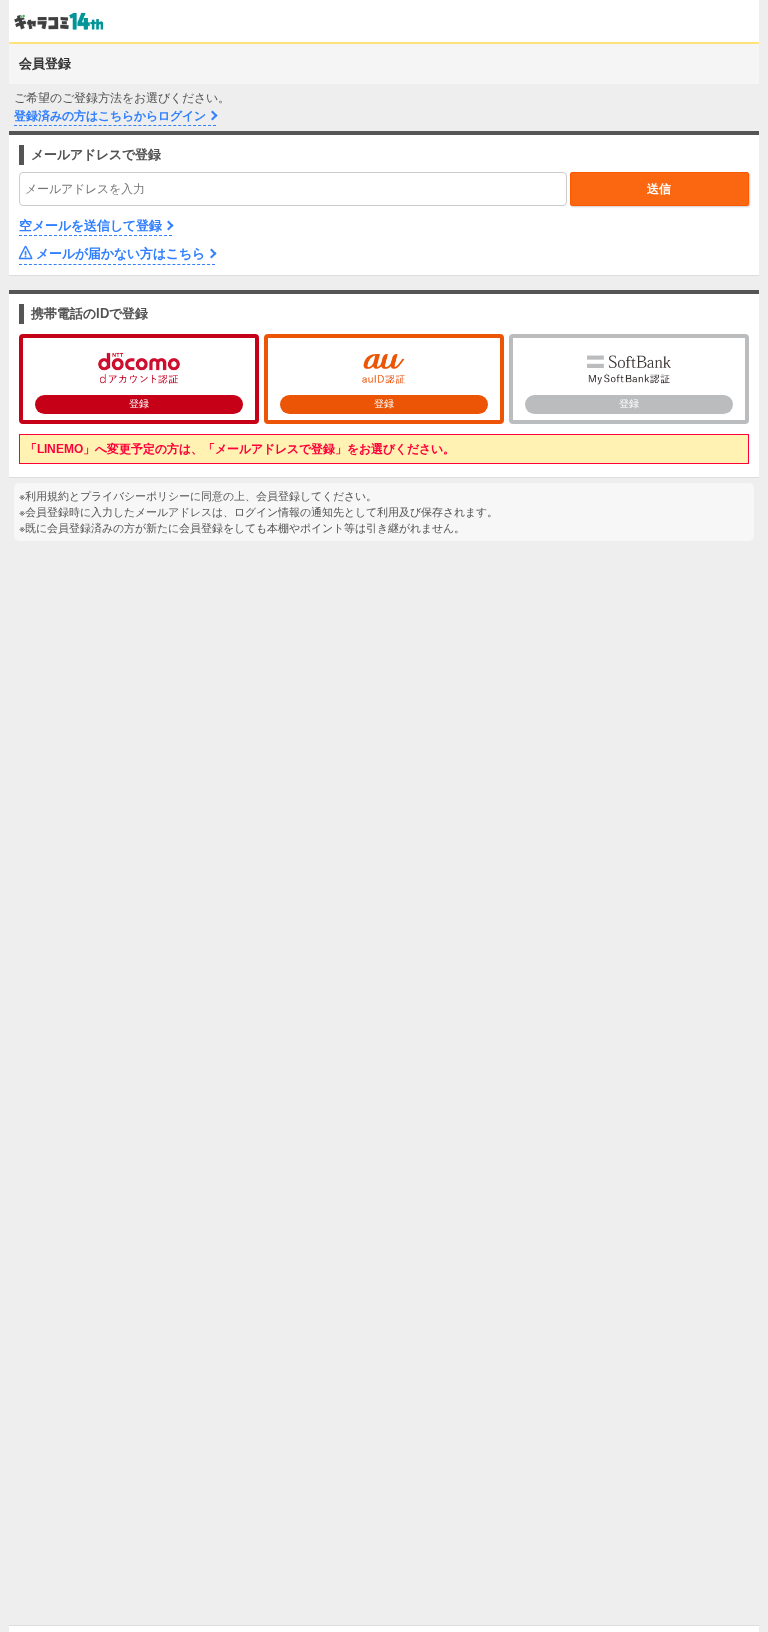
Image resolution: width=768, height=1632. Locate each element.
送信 (659, 189)
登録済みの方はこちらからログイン (110, 116)
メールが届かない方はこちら (120, 253)
